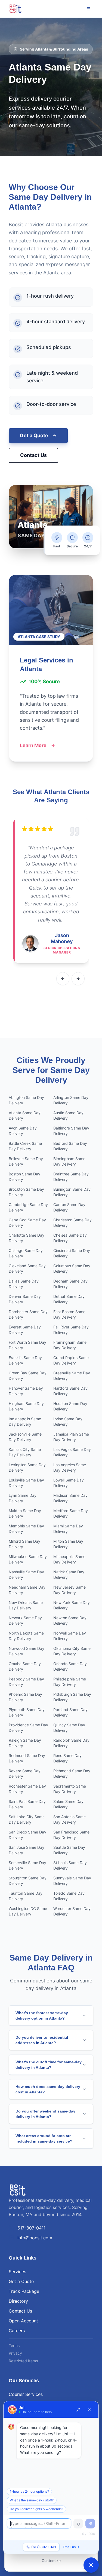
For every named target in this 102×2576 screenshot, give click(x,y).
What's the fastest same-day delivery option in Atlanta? (42, 2015)
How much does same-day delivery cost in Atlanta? (48, 2089)
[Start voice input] (78, 2524)
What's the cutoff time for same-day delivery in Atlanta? (49, 2065)
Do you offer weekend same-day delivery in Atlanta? (45, 2114)
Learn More (33, 745)
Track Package (24, 2291)
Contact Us (33, 455)
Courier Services (26, 2394)
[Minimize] (78, 2410)
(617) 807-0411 (44, 2547)
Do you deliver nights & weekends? (36, 2509)
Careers (17, 2331)
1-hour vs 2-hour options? (29, 2491)
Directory (18, 2301)
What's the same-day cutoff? (32, 2500)
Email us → (71, 2547)
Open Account (23, 2321)
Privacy (15, 2353)
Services (17, 2272)
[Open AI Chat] (91, 2565)
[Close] (89, 2410)
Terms (14, 2345)
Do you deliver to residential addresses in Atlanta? (42, 2040)
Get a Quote (34, 435)
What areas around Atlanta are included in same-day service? (44, 2138)
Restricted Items (23, 2361)
